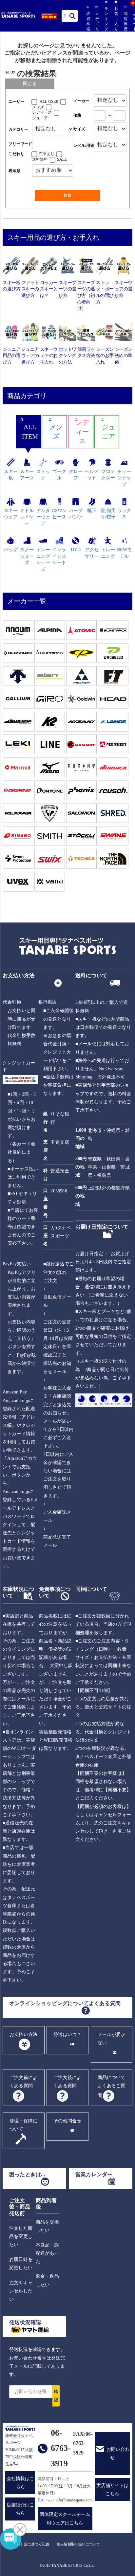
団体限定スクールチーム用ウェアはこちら (65, 2519)
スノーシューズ (27, 556)
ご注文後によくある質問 (67, 2082)
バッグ (11, 550)
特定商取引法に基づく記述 (28, 2544)
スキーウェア (11, 514)
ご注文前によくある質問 (23, 2082)
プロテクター (108, 475)
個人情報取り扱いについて (78, 2544)
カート (134, 22)
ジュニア (40, 118)
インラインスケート (59, 556)
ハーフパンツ (76, 514)
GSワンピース (59, 514)
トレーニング (108, 553)
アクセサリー (92, 553)
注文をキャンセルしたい (21, 2291)
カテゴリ (97, 21)
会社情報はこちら (20, 2483)
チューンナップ (124, 478)
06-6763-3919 (61, 2448)
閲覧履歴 (125, 21)
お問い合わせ (118, 2453)
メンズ (38, 107)
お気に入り (116, 19)
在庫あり (47, 154)
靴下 (92, 511)
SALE (62, 159)
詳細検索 (88, 21)
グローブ (76, 475)
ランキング (106, 19)
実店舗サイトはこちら (112, 2490)
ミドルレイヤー (27, 517)
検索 (73, 16)
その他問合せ (67, 2121)
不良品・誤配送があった (47, 2253)
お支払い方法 (23, 2034)
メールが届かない (112, 2039)
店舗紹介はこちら (20, 2509)
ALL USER (49, 102)
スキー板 (11, 475)
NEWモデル (124, 553)
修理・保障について (23, 2125)
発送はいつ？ (67, 2034)
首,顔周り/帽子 (108, 514)
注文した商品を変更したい (21, 2237)
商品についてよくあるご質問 (112, 2086)
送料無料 (40, 159)
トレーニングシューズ (43, 559)
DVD (76, 550)
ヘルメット (92, 475)
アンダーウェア (43, 517)
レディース (42, 112)
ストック (43, 475)
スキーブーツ (27, 475)
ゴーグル (59, 475)
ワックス (124, 514)
